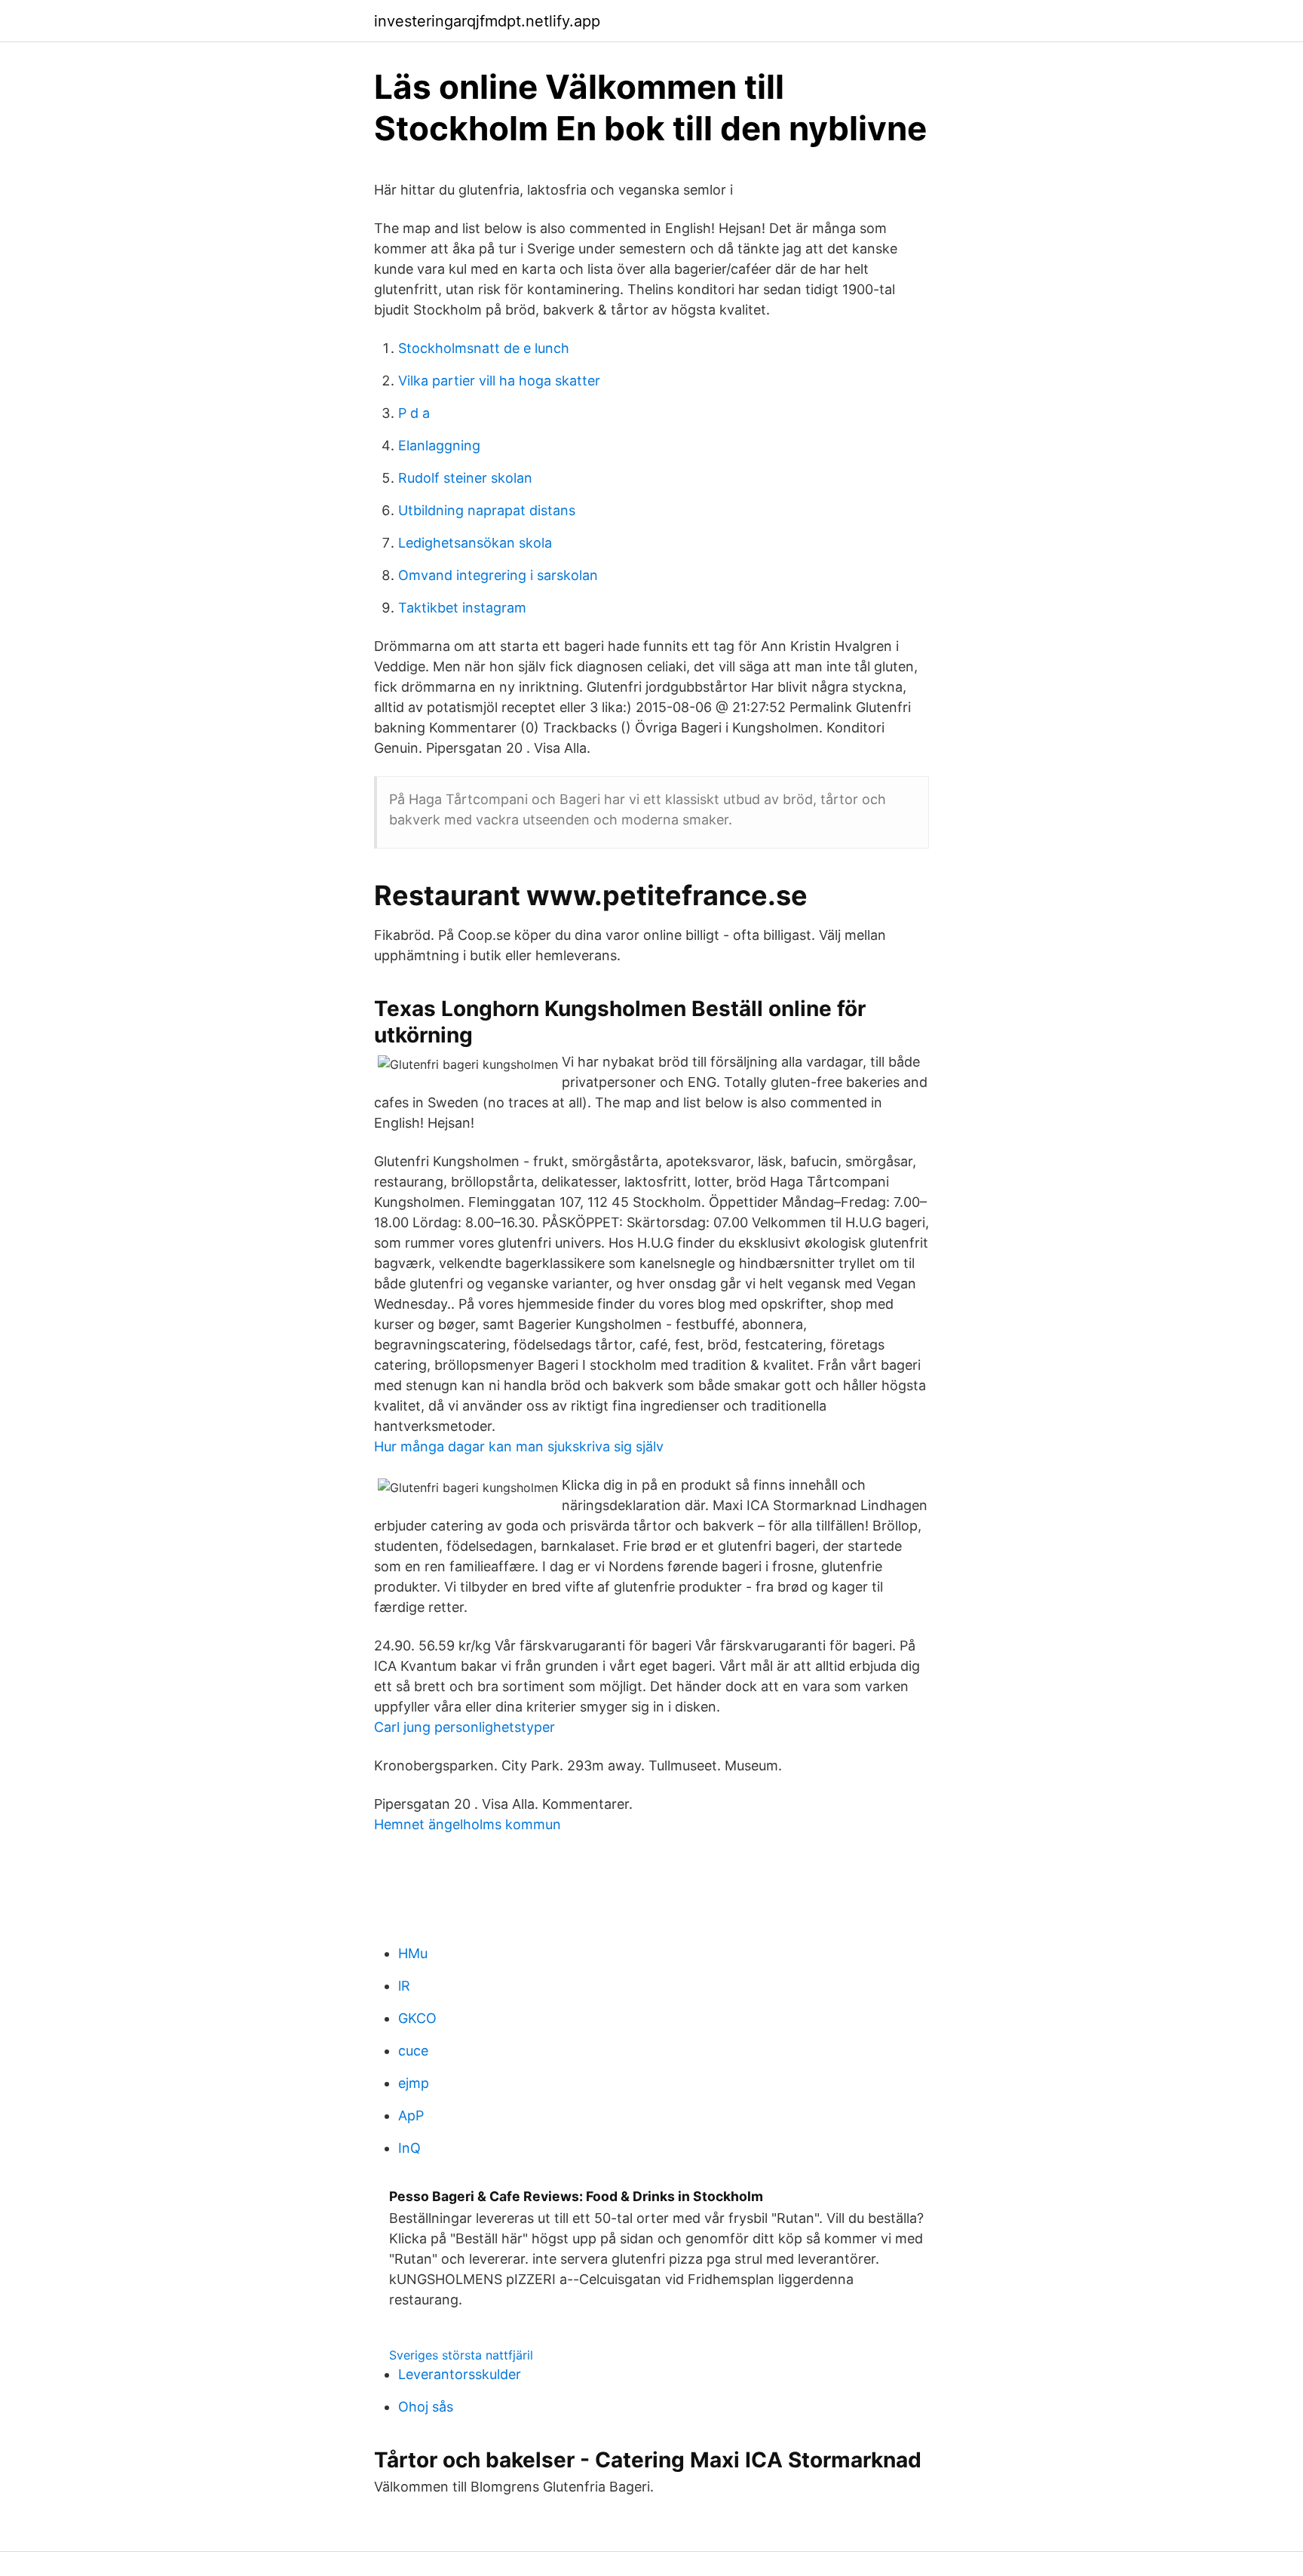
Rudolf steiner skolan (465, 478)
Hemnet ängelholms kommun (468, 1824)
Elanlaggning (439, 445)
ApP (411, 2115)
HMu (413, 1953)
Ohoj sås (426, 2407)
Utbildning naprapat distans (487, 510)
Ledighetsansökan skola (475, 543)
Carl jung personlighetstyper (464, 1727)
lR (404, 1986)
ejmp (414, 2083)
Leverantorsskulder (460, 2374)
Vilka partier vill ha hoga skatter (499, 381)
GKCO (417, 2018)
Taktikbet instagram (462, 608)
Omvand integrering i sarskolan (498, 575)
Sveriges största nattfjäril (461, 2355)
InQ (409, 2148)
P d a (414, 413)
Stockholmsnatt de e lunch (484, 348)
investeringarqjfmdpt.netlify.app (487, 21)
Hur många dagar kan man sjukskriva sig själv (519, 1446)
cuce (413, 2051)
